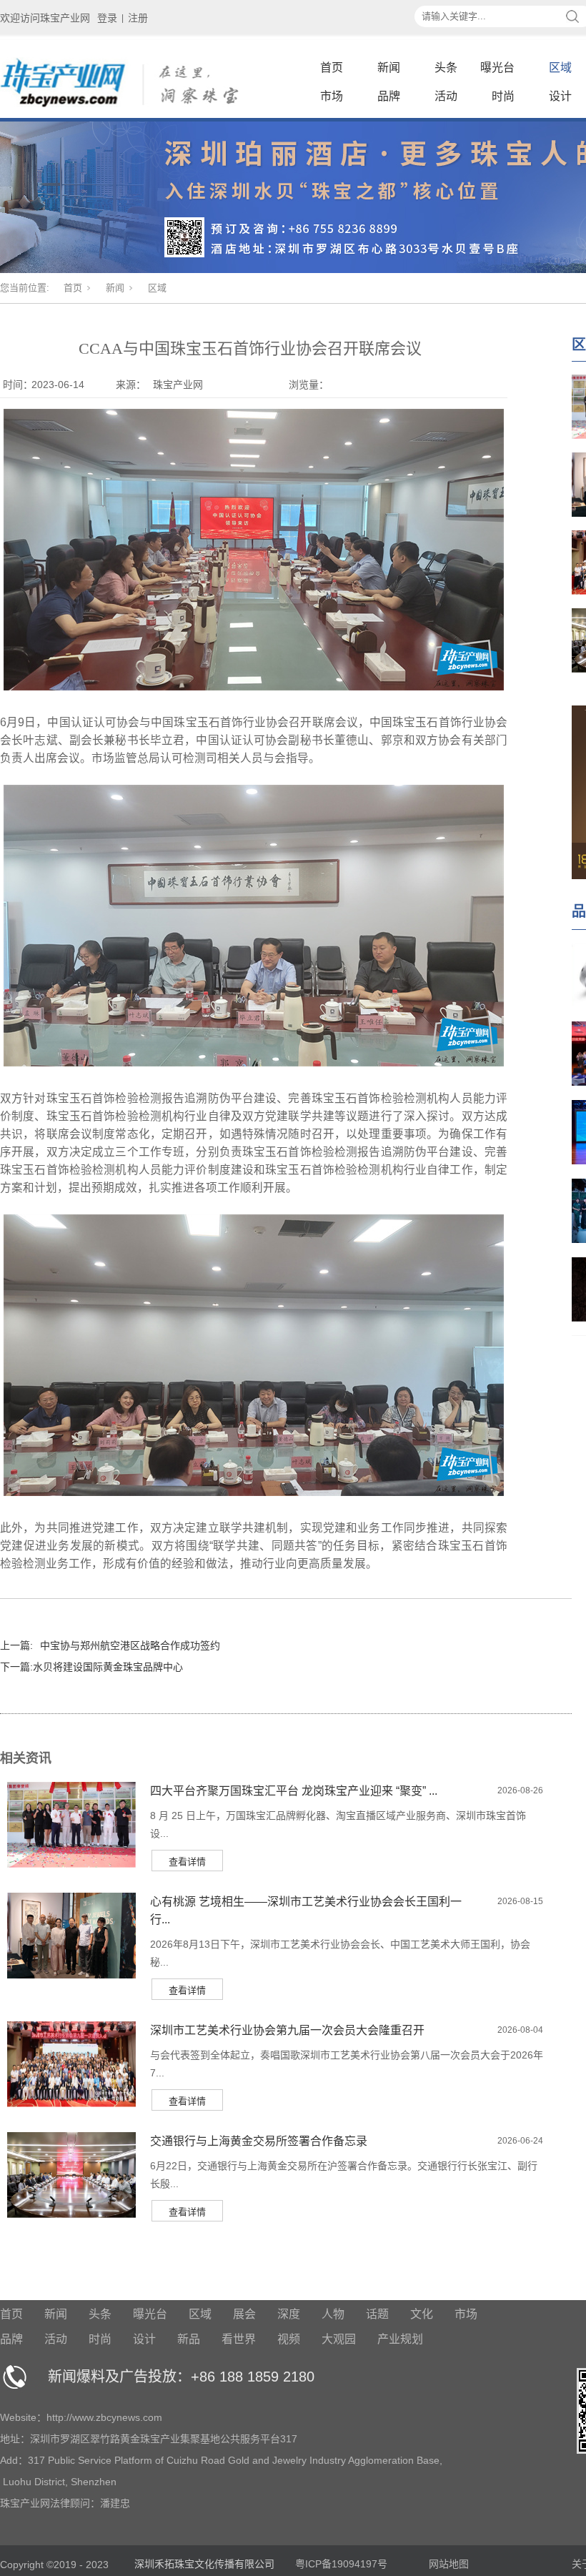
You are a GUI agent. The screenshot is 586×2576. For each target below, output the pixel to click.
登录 (107, 18)
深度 (289, 2314)
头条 (446, 68)
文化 (422, 2314)
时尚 (503, 96)
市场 (332, 96)
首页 (332, 68)
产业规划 (400, 2339)
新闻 (389, 68)
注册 (138, 18)
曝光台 (497, 68)
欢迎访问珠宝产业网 (45, 18)
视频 (289, 2339)
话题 (377, 2314)
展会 (244, 2314)
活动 (446, 96)
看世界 (239, 2339)
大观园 (339, 2339)
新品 (189, 2339)
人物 (333, 2314)
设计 (560, 96)
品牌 (389, 96)
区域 (560, 68)
